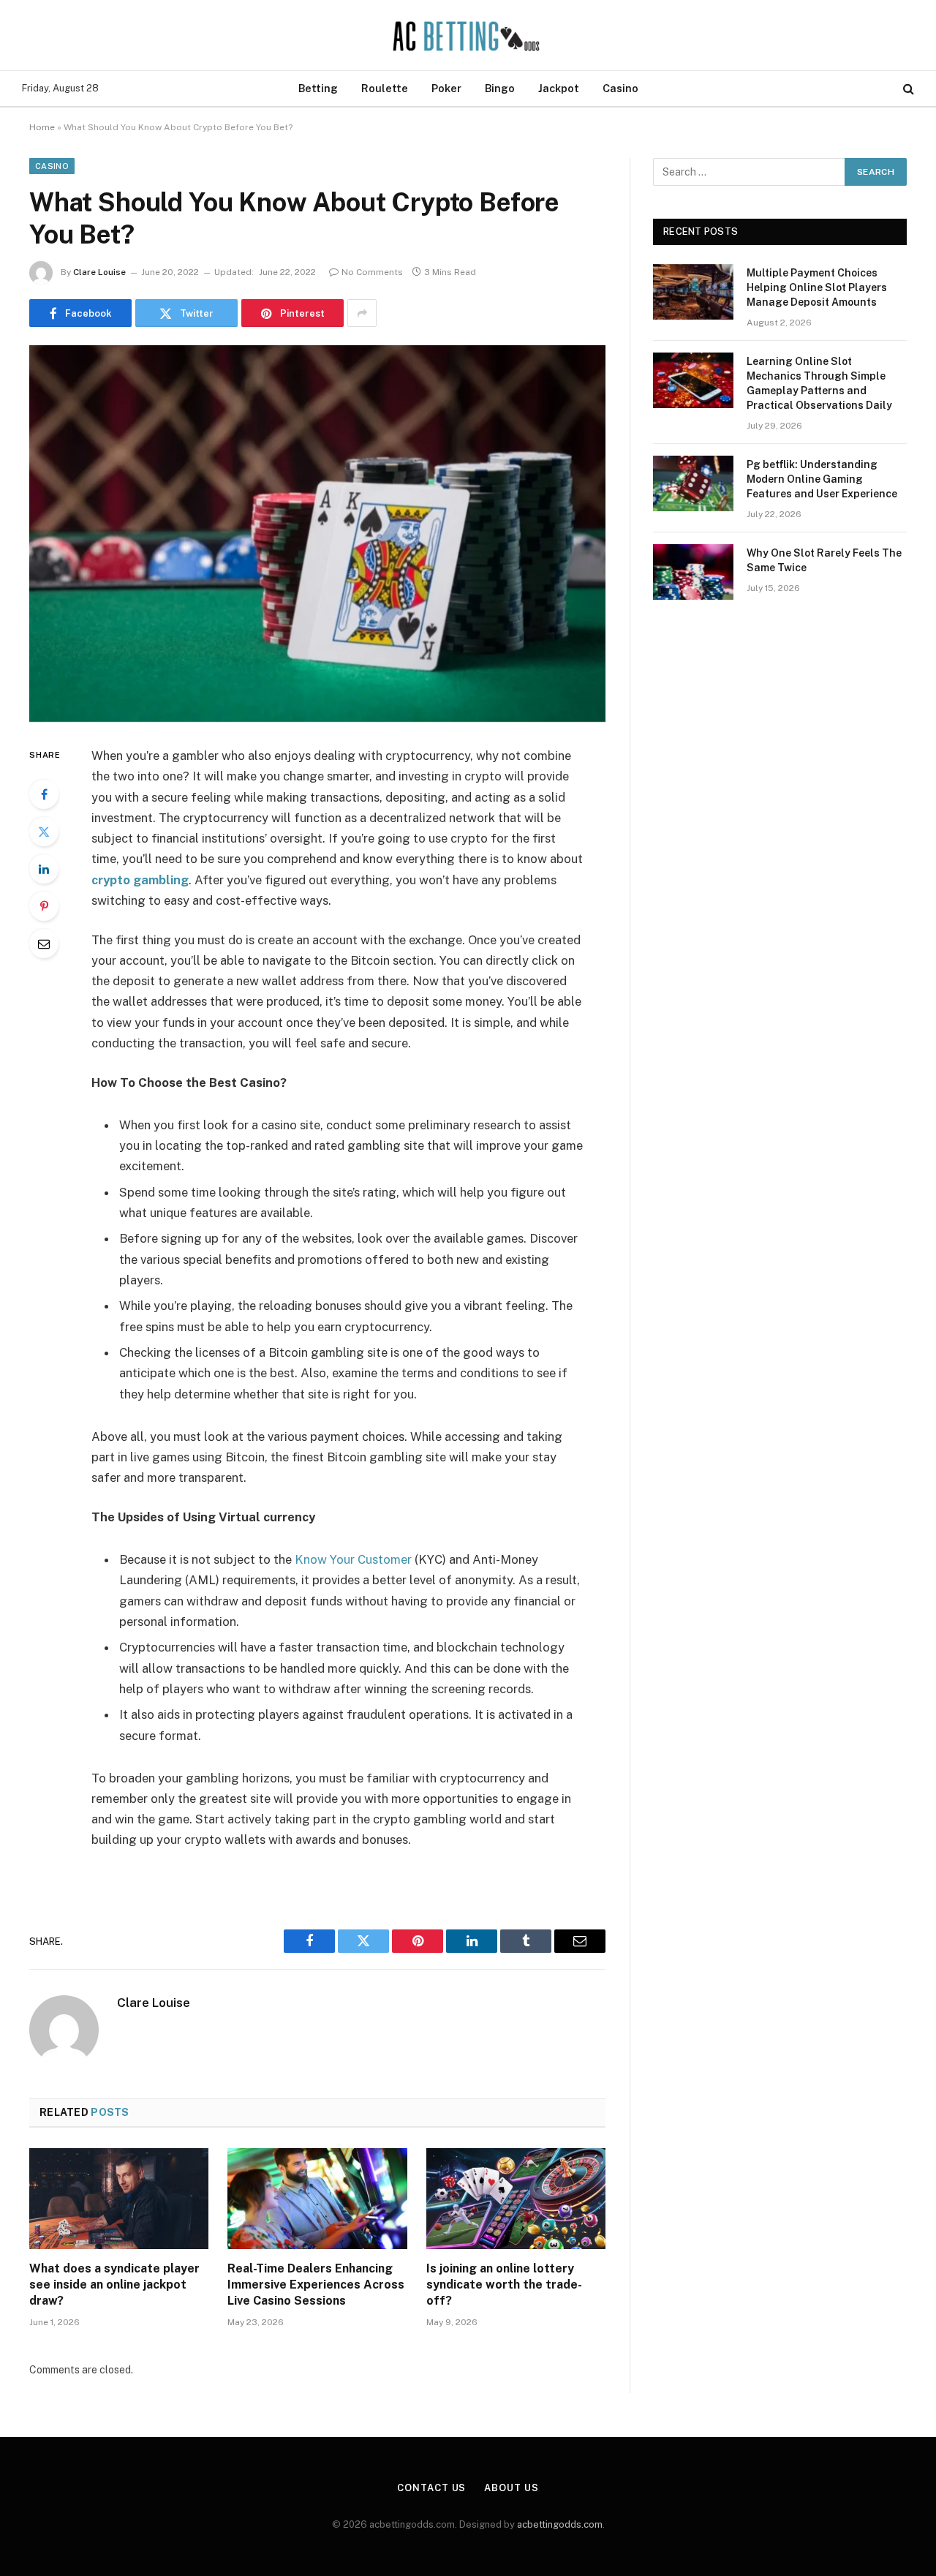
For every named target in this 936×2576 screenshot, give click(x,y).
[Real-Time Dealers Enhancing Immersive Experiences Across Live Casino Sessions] (317, 2199)
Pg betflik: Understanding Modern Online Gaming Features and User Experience (822, 479)
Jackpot (559, 88)
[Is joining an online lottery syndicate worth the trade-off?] (516, 2199)
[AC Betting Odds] (468, 35)
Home (42, 127)
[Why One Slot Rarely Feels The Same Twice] (693, 572)
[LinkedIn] (44, 869)
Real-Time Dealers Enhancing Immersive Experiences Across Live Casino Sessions (316, 2285)
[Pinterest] (44, 906)
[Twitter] (44, 832)
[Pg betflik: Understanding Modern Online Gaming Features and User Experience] (693, 483)
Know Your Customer (353, 1559)
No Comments (372, 272)
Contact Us (431, 2488)
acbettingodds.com (560, 2524)
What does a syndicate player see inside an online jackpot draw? (114, 2285)
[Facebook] (44, 794)
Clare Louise (99, 272)
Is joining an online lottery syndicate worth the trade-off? (504, 2285)
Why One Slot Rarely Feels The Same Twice (824, 560)
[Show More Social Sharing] (362, 313)
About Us (511, 2488)
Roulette (385, 88)
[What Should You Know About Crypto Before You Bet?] (317, 534)
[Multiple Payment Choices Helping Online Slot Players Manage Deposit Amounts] (693, 292)
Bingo (500, 88)
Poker (446, 88)
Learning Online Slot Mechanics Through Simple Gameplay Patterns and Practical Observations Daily (819, 383)
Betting (318, 88)
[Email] (44, 944)
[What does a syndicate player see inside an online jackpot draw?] (119, 2199)
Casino (620, 88)
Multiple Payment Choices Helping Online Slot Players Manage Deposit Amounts (817, 287)
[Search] (907, 89)
